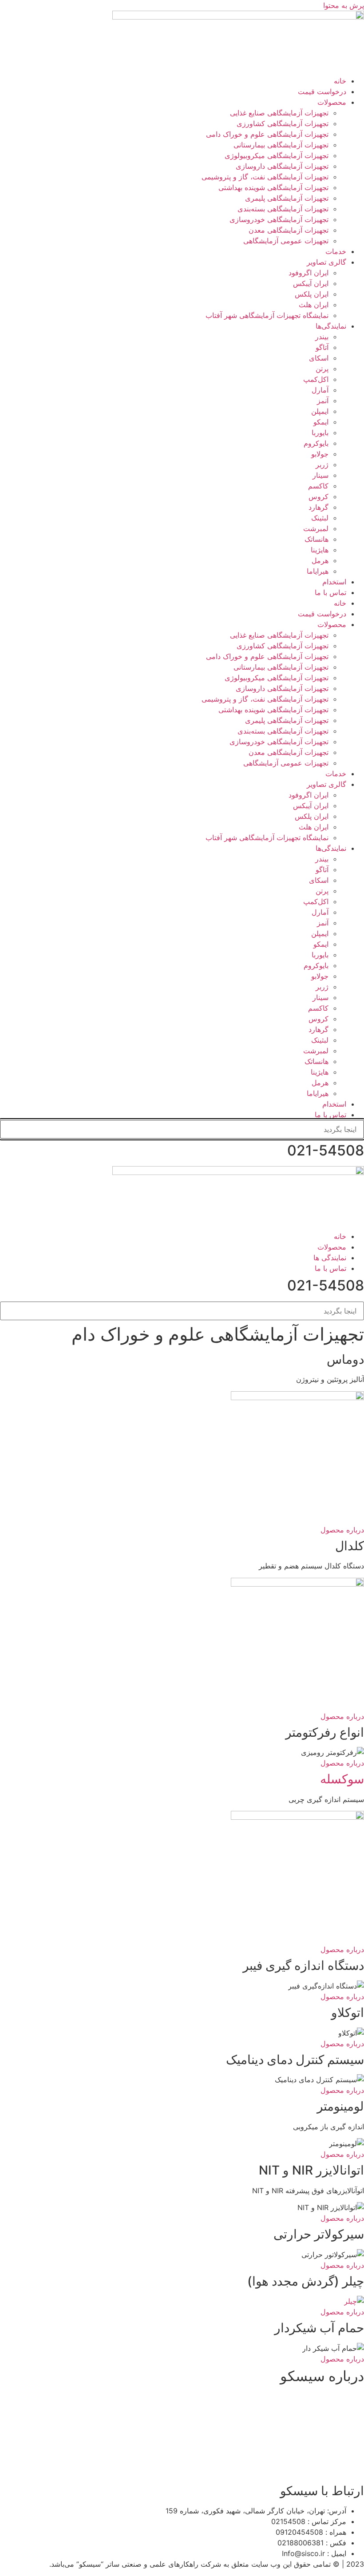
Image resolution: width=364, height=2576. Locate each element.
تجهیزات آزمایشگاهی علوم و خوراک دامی (267, 134)
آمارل (320, 390)
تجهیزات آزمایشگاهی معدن (289, 230)
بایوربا (320, 433)
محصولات (332, 102)
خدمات (336, 251)
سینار (320, 475)
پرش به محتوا (344, 5)
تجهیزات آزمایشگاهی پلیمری (287, 198)
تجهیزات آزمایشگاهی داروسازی (282, 166)
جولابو (320, 454)
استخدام (334, 582)
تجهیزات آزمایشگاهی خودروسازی (279, 219)
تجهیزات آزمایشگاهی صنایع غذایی (279, 113)
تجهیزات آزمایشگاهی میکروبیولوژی (277, 155)
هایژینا (320, 550)
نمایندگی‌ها (331, 326)
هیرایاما (318, 571)
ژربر (322, 464)
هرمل (320, 560)
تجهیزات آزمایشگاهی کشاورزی (283, 123)
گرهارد (318, 507)
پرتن (322, 369)
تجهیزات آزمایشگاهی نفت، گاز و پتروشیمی (265, 177)
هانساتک (317, 539)
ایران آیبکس (311, 283)
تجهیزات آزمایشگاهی (125, 2450)
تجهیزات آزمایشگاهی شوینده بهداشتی (273, 187)
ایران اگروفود (309, 273)
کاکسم (318, 486)
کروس (318, 496)
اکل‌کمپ (316, 379)
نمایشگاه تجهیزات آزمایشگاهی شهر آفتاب (267, 315)
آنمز (323, 401)
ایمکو (321, 422)
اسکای (319, 358)
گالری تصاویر (326, 262)
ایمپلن (320, 411)
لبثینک (320, 518)
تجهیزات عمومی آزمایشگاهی (286, 241)
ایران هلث (314, 305)
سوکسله (342, 1779)
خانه (340, 81)
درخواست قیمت (322, 91)
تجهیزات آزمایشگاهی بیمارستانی (281, 145)
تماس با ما (330, 592)
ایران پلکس (312, 294)
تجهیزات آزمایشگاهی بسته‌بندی (283, 209)
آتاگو (322, 347)
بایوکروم (316, 443)
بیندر (322, 337)
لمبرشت (316, 528)
